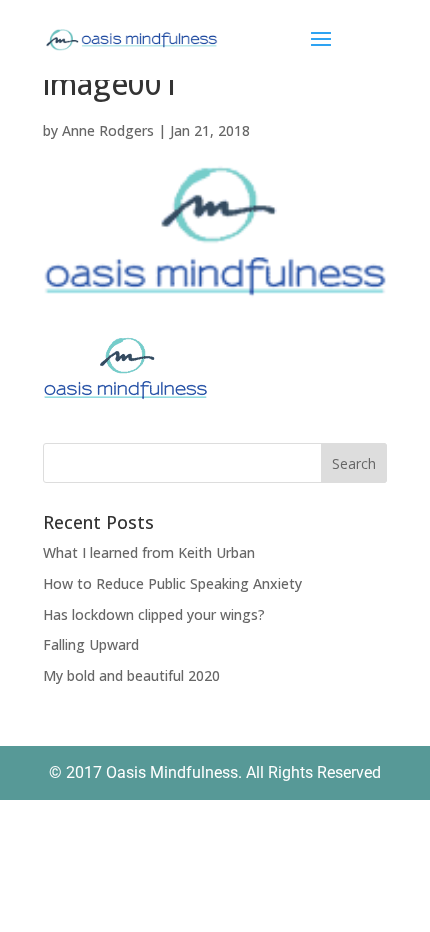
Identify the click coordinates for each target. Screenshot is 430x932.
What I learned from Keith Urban (149, 552)
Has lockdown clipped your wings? (154, 614)
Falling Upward (91, 644)
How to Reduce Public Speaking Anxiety (172, 583)
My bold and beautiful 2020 (131, 675)
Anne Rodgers (108, 130)
